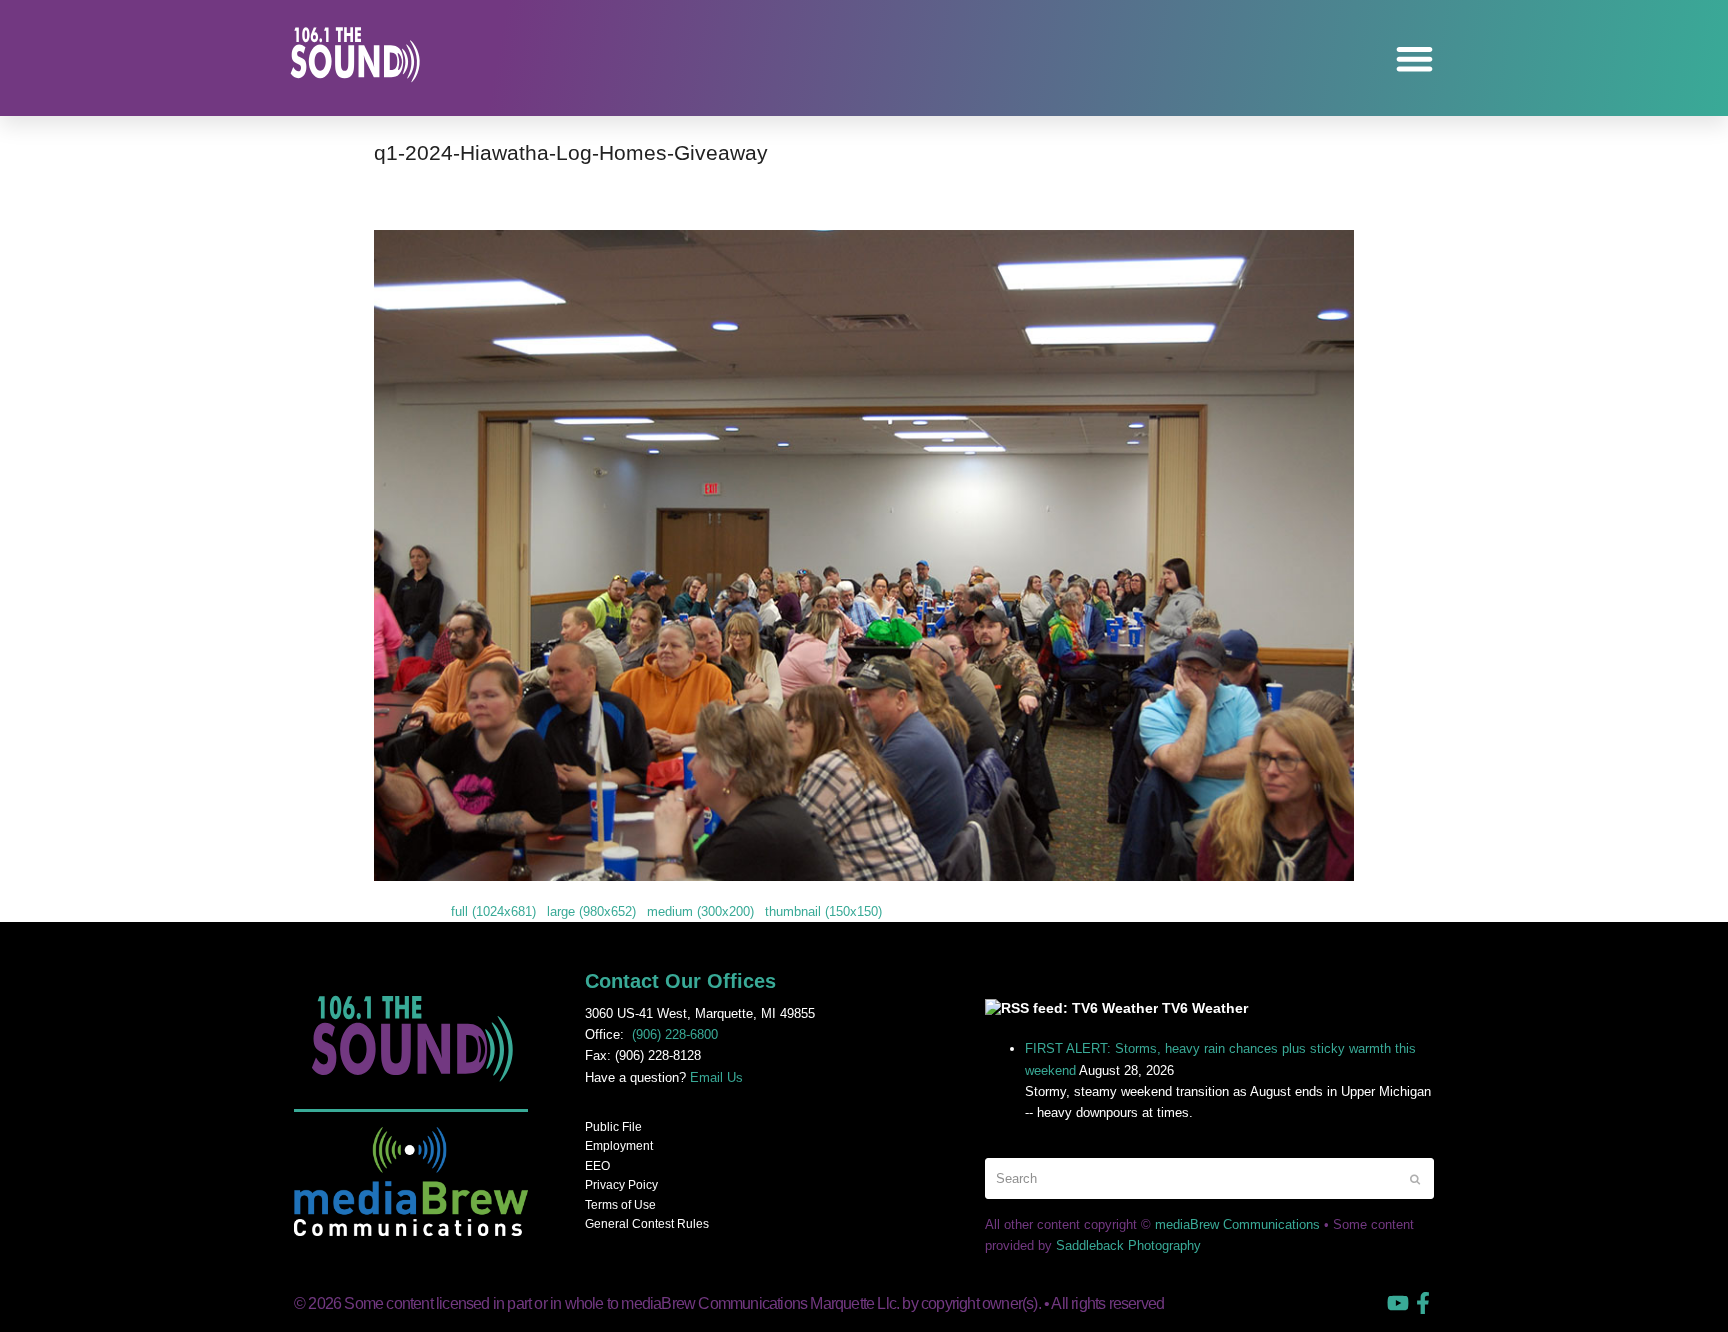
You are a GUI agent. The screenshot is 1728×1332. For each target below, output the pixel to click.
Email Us (716, 1077)
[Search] (1209, 1178)
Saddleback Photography (1128, 1245)
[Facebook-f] (1423, 1303)
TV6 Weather (1205, 1008)
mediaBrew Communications (1237, 1224)
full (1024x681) (493, 911)
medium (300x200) (700, 911)
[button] (1415, 58)
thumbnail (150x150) (823, 911)
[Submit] (1415, 1179)
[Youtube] (1398, 1303)
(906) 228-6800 (675, 1034)
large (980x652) (591, 911)
